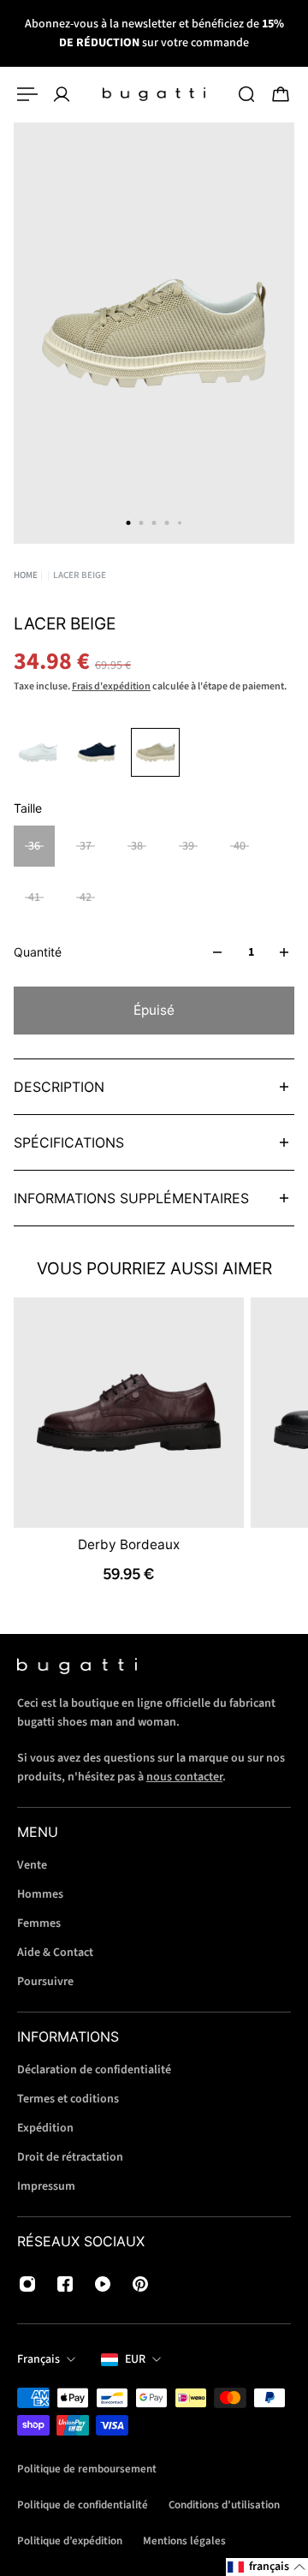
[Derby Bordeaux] (129, 1413)
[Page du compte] (62, 94)
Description (59, 1087)
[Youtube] (103, 2284)
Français (38, 2359)
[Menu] (27, 94)
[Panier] (281, 94)
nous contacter (184, 1777)
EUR (135, 2359)
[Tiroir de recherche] (246, 94)
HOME (26, 575)
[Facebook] (65, 2284)
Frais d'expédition (111, 686)
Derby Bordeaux (129, 1544)
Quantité (38, 952)
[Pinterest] (140, 2284)
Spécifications (69, 1142)
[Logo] (154, 94)
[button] (267, 2567)
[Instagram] (27, 2284)
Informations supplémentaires (131, 1198)
